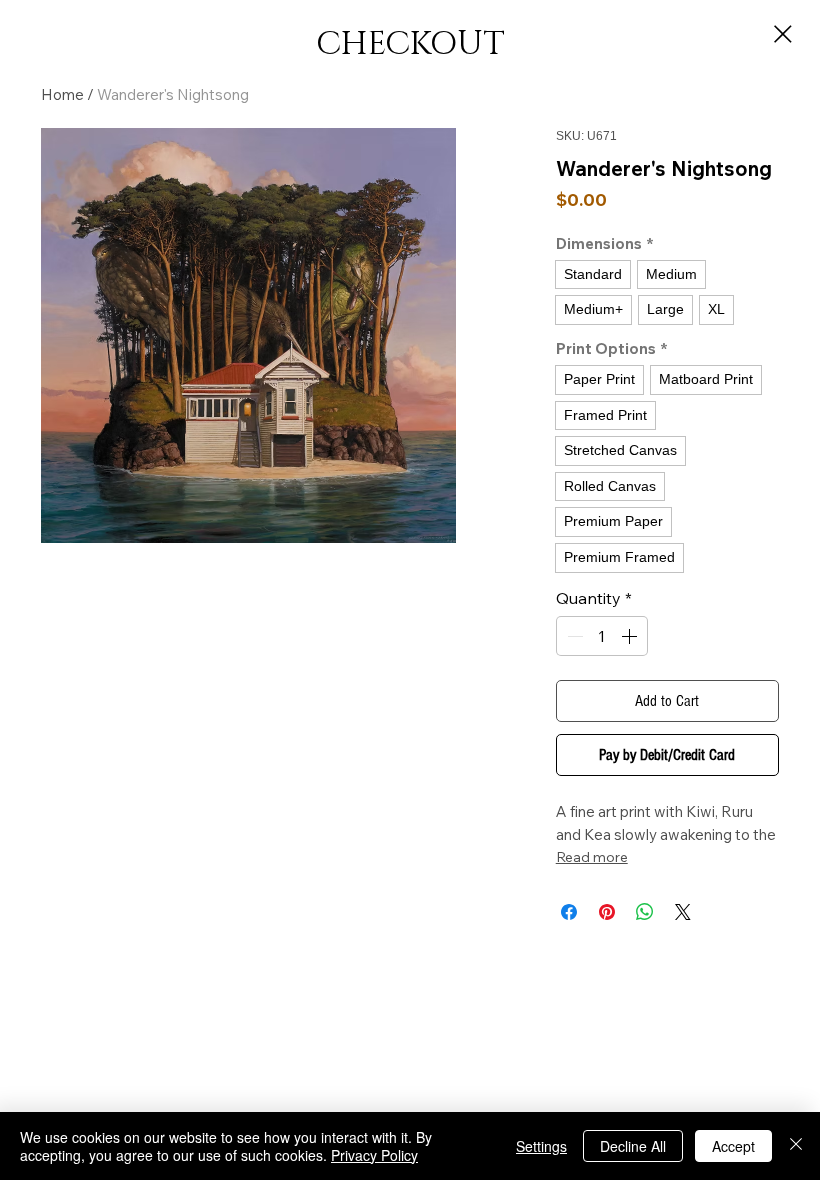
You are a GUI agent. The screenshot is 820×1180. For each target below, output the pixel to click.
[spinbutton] (602, 636)
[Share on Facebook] (569, 912)
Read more (592, 857)
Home (62, 94)
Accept (733, 1146)
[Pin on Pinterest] (607, 912)
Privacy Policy (374, 1155)
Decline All (633, 1146)
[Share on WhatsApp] (645, 912)
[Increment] (631, 636)
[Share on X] (683, 912)
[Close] (796, 1146)
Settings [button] (541, 1146)
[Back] (783, 34)
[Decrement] (573, 636)
